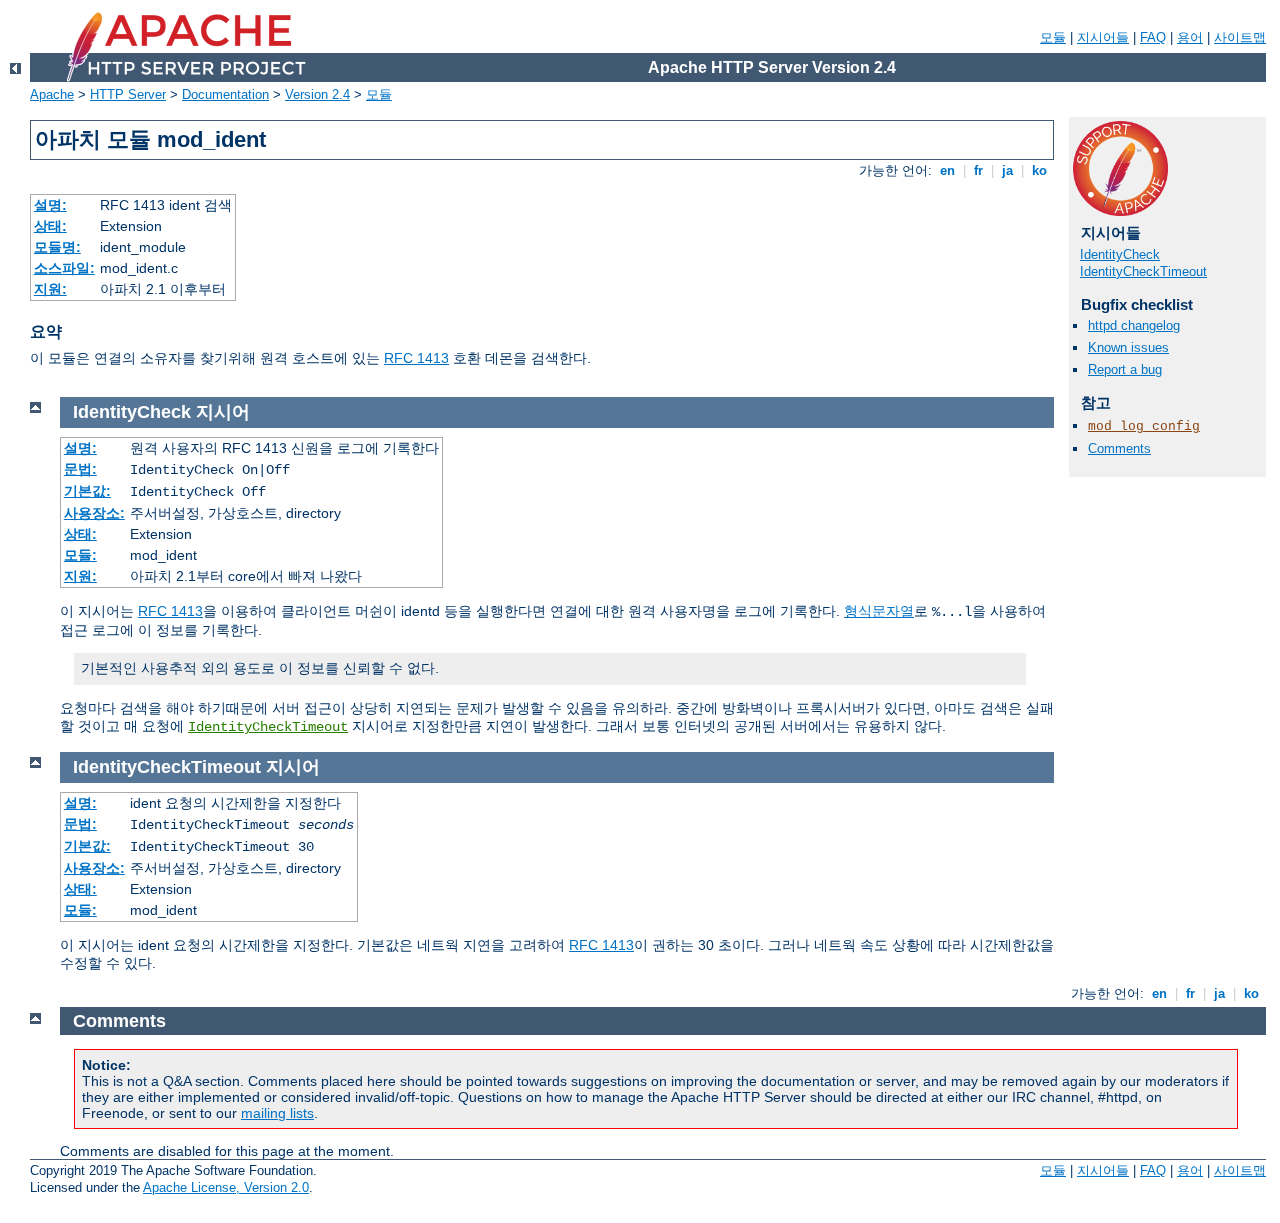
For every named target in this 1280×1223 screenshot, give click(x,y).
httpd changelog (1134, 325)
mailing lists (277, 1113)
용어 (1190, 37)
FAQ (1153, 37)
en (947, 170)
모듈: (80, 555)
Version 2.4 (317, 94)
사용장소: (94, 513)
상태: (50, 226)
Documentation (225, 94)
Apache (52, 94)
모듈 (1053, 37)
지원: (50, 289)
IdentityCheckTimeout (1143, 271)
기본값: (87, 491)
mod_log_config (1144, 426)
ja (1007, 170)
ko (1039, 170)
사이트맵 (1240, 37)
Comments (1119, 448)
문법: (80, 469)
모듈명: (57, 247)
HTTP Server (128, 94)
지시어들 (1103, 37)
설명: (50, 205)
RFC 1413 (416, 358)
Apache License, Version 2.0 (226, 1187)
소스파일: (64, 268)
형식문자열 (879, 611)
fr (978, 170)
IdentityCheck (1120, 254)
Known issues (1128, 347)
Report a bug (1125, 369)
